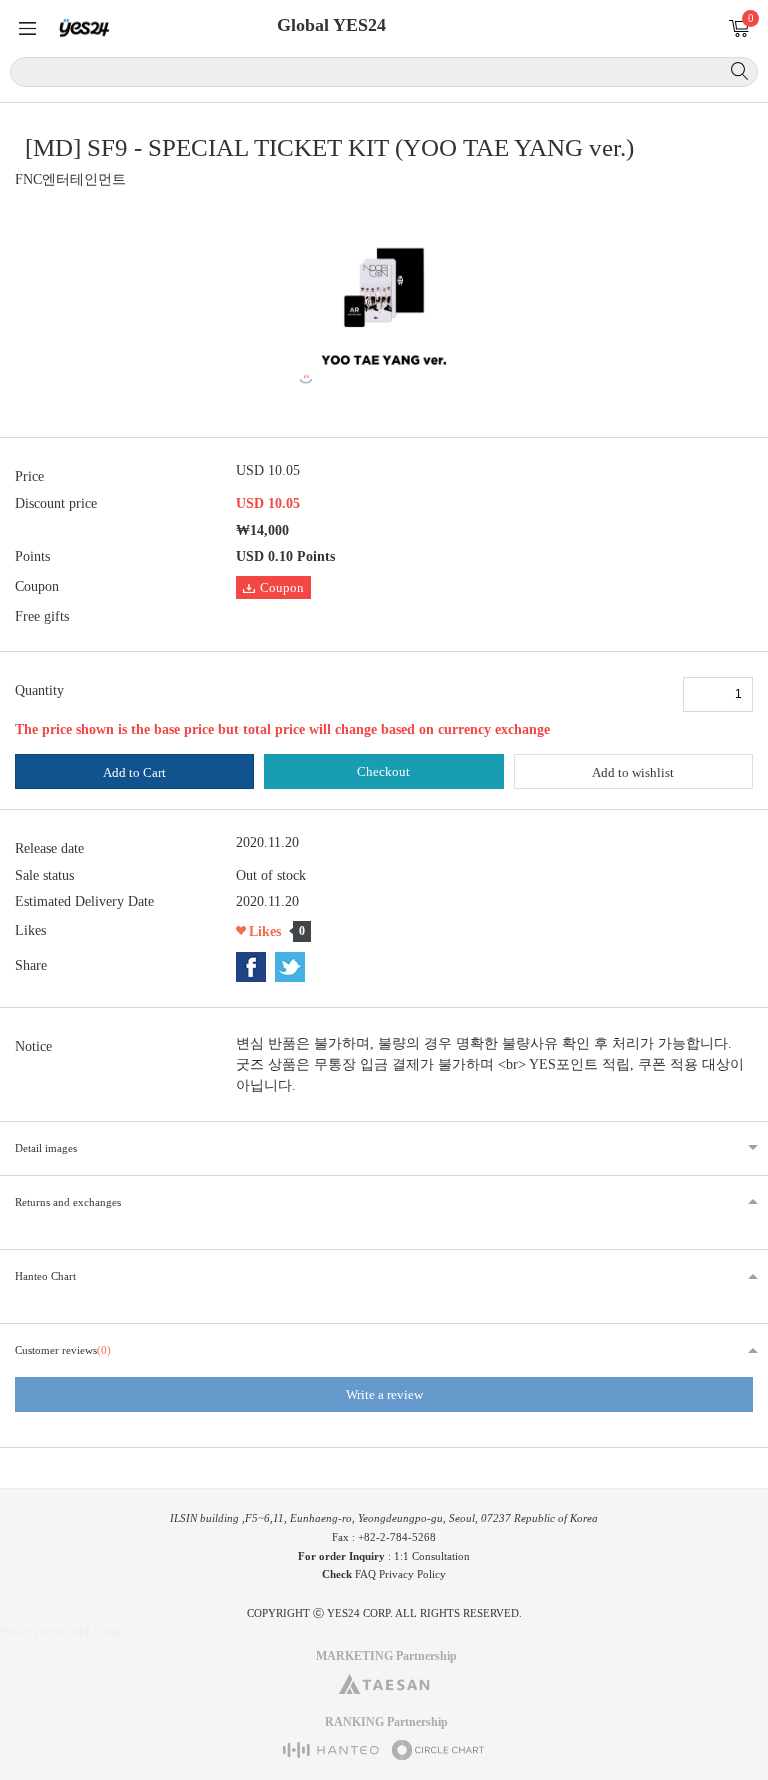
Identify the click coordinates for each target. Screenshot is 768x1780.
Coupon (282, 587)
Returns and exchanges (68, 1202)
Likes (265, 931)
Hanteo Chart (45, 1276)
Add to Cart (134, 772)
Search (739, 71)
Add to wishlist (633, 772)
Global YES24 (331, 25)
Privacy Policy (412, 1574)
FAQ (365, 1574)
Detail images (46, 1148)
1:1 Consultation (432, 1556)
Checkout (383, 771)
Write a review (384, 1394)
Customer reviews (63, 1350)
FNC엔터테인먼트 (70, 179)
